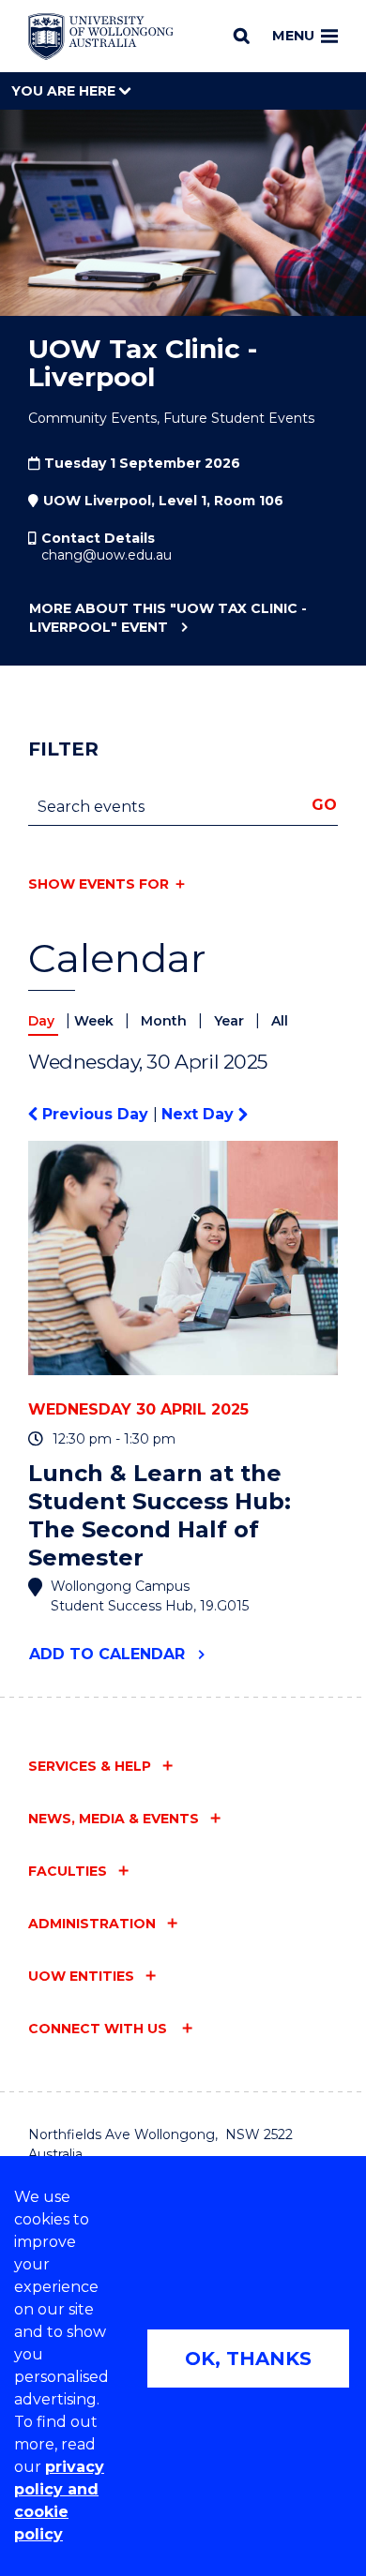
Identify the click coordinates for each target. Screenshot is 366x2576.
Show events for (99, 884)
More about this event (168, 618)
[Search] (242, 36)
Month (166, 1021)
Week (96, 1021)
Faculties (68, 1871)
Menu (293, 36)
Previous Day (95, 1114)
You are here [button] (65, 91)
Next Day (200, 1114)
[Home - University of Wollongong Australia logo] (101, 37)
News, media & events (114, 1819)
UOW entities (81, 1976)
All (280, 1021)
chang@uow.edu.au (107, 555)
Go (324, 805)
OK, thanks (248, 2359)
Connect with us (99, 2029)
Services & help (90, 1766)
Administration (92, 1924)
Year (231, 1021)
